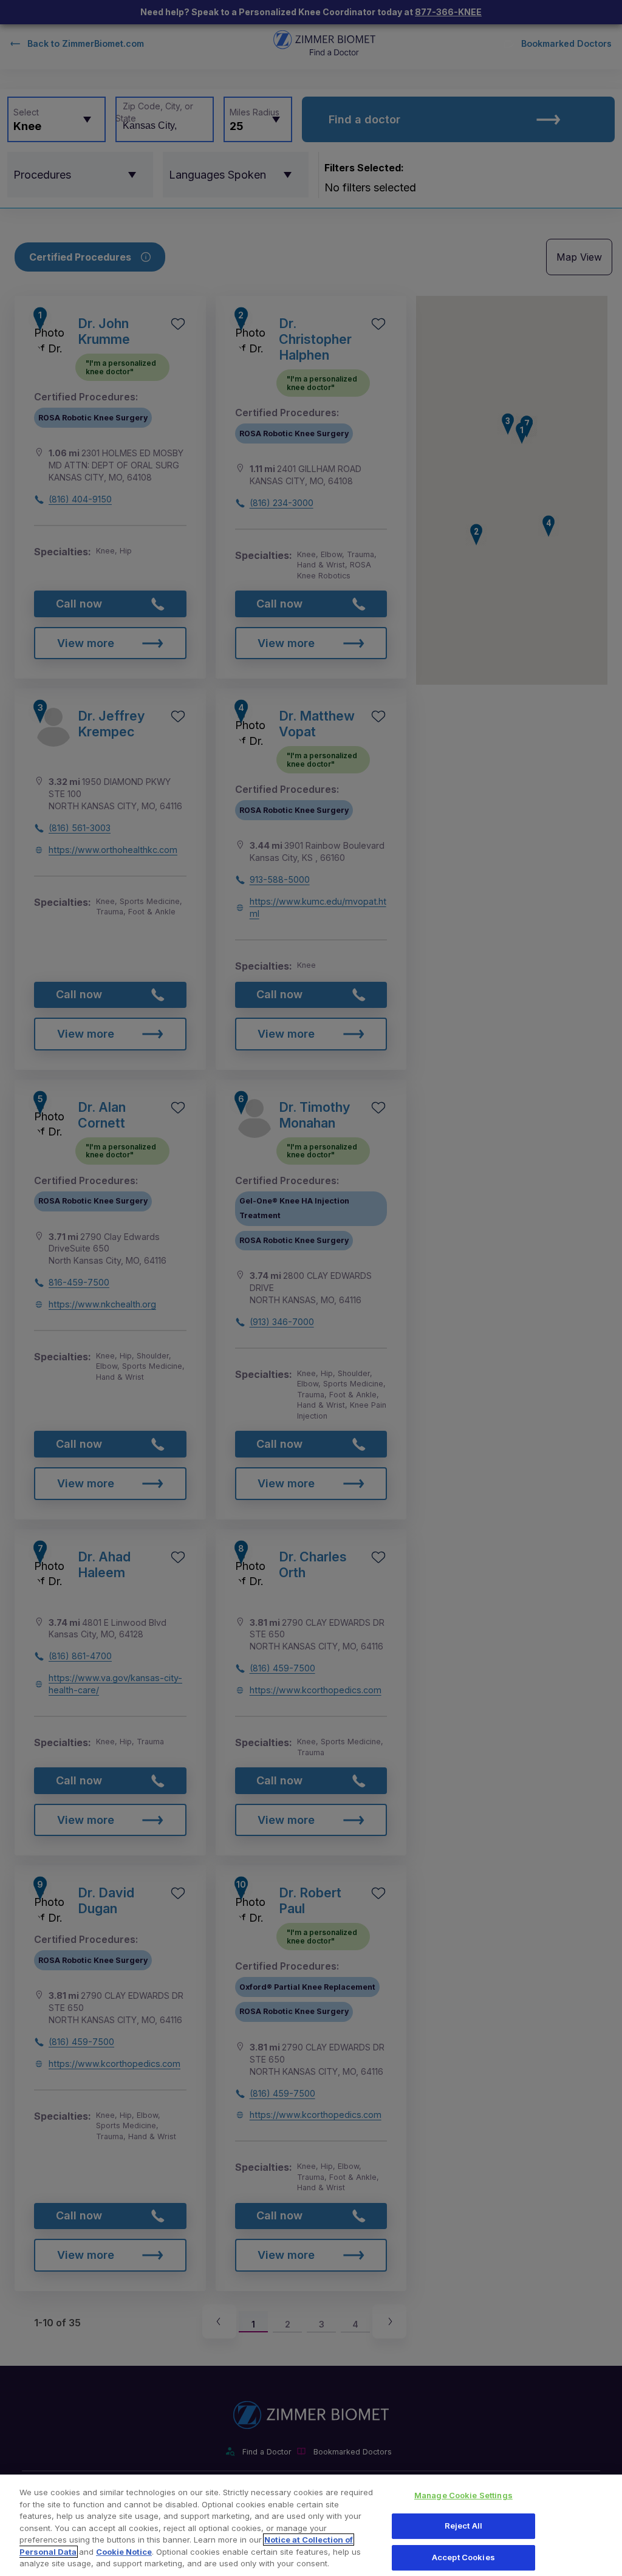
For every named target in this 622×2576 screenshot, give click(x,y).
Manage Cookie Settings (463, 2495)
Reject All (463, 2526)
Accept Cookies (463, 2557)
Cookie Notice (124, 2552)
